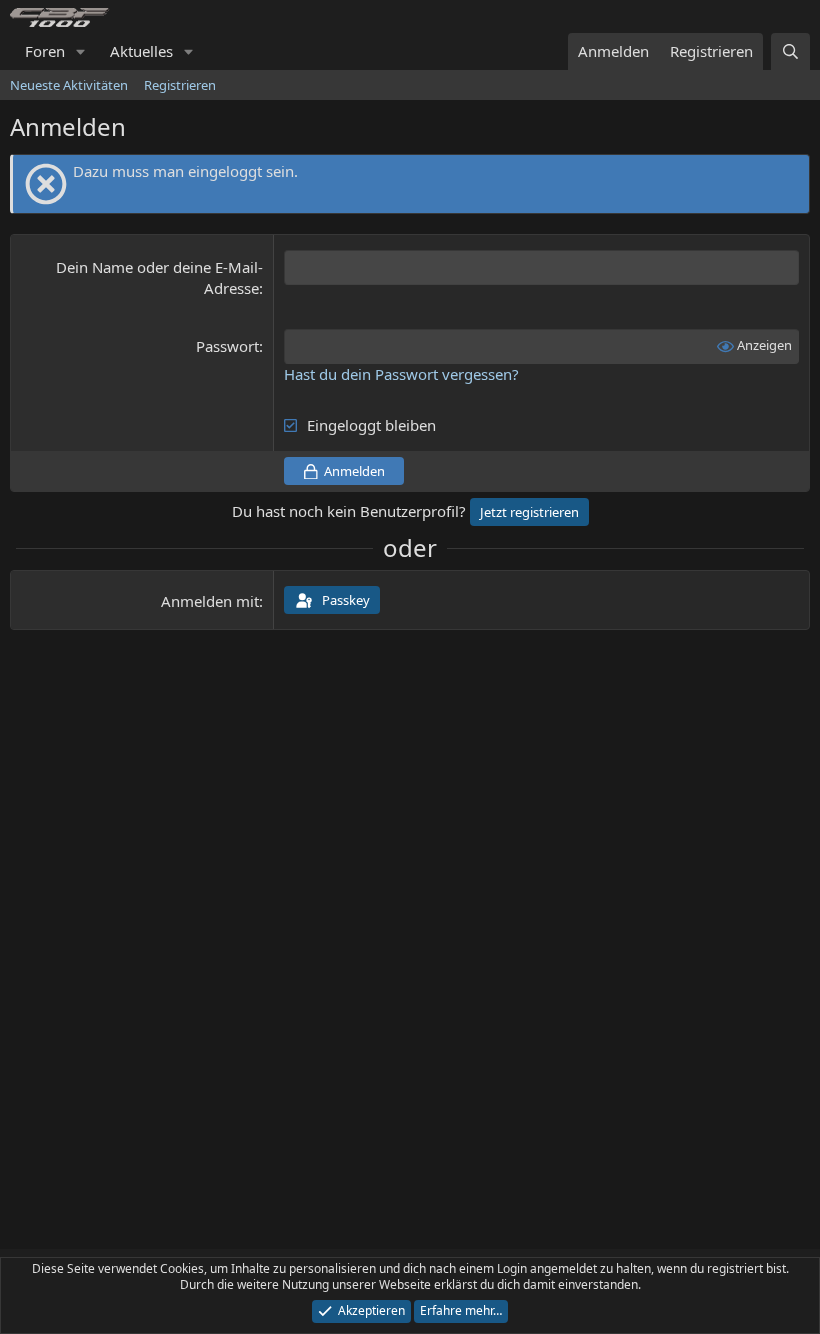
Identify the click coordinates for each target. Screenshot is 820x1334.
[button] (81, 51)
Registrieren (180, 85)
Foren (45, 51)
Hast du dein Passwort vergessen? (401, 374)
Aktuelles (141, 51)
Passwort (227, 346)
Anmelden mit (210, 601)
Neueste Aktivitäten (69, 85)
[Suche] (790, 51)
